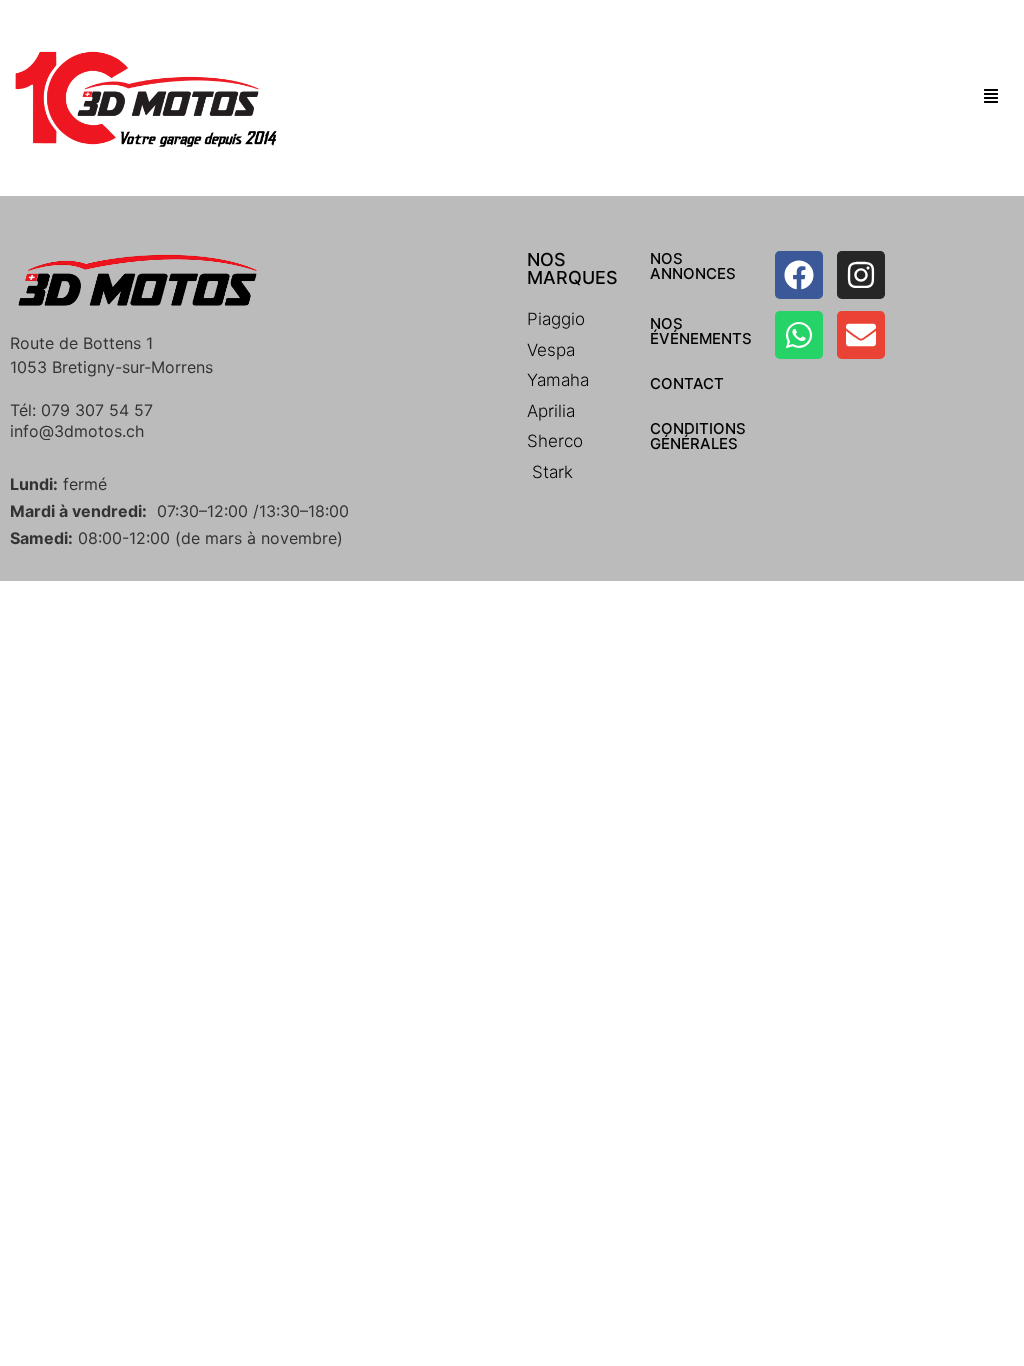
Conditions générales (698, 436)
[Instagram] (861, 275)
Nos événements (701, 331)
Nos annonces (693, 266)
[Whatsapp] (799, 335)
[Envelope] (861, 335)
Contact (687, 383)
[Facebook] (799, 275)
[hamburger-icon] (991, 98)
